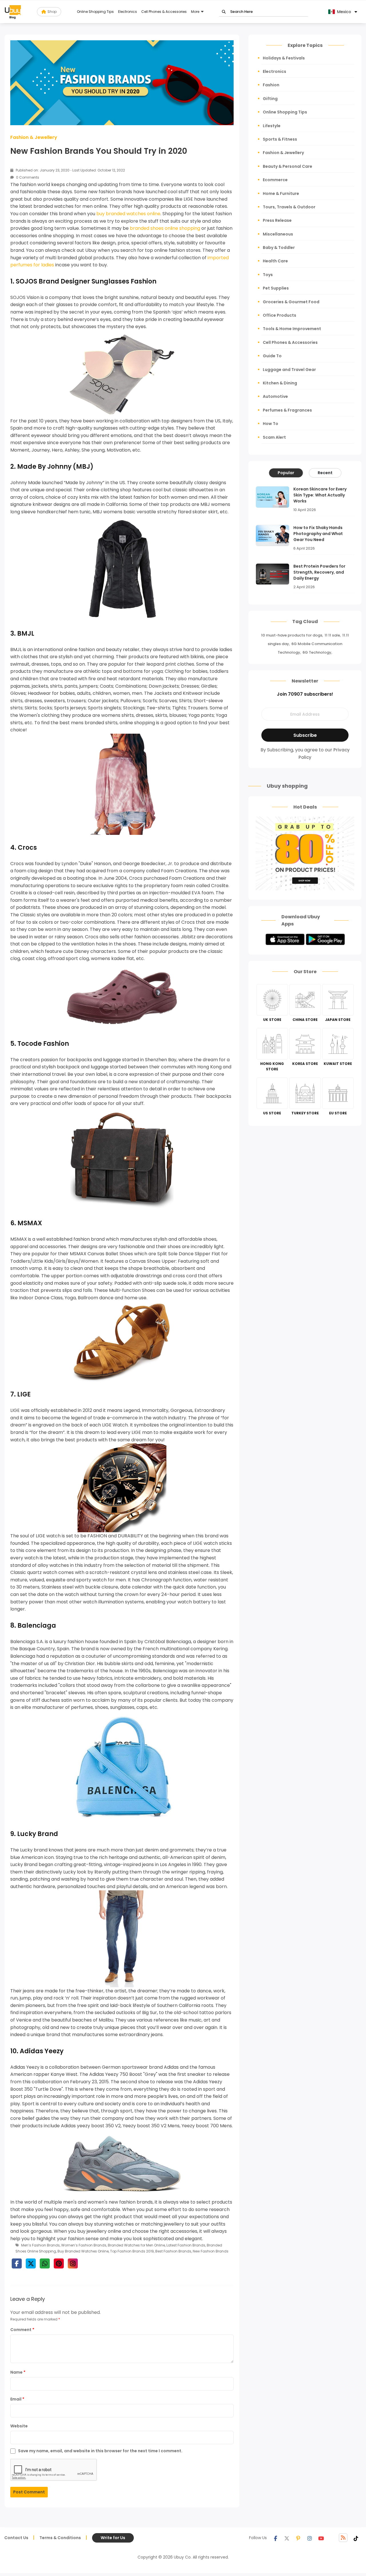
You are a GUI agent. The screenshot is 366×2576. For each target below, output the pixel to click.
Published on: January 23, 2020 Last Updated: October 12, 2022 (70, 170)
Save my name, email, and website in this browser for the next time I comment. (100, 2451)
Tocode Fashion (43, 1044)
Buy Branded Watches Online (83, 2251)
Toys (268, 275)
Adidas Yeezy (42, 2051)
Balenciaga (37, 1626)
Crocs (27, 848)
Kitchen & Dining (280, 383)
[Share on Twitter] (31, 2263)
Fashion (271, 85)
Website (19, 2426)
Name (18, 2372)
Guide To (272, 356)
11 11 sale (332, 635)
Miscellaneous (278, 234)
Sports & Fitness (280, 139)
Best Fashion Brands (173, 2251)
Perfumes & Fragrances (287, 410)
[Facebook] (275, 2538)
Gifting (270, 99)
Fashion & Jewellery (34, 137)
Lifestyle (272, 126)
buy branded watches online (128, 214)
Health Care (275, 261)
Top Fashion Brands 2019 (132, 2251)
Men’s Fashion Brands (40, 2245)
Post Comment (29, 2492)
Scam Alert (274, 437)
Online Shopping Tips (95, 12)
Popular (286, 473)
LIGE (24, 1394)
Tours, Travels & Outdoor (289, 207)
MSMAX (30, 1223)
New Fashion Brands (211, 2251)
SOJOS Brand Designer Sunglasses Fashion (86, 281)
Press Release (277, 220)
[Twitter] (287, 2538)
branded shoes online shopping (165, 228)
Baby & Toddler (279, 248)
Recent (325, 473)
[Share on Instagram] (73, 2263)
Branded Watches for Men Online (136, 2245)
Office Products (280, 315)
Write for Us (113, 2538)
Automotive (275, 396)
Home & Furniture (281, 193)
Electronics (128, 12)
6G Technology (317, 652)
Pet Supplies (276, 288)
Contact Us (16, 2538)
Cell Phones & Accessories (164, 12)
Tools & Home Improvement (292, 329)
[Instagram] (310, 2538)
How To (270, 424)
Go (224, 12)
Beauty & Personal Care (288, 166)
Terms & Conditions (60, 2538)
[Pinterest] (298, 2538)
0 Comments (27, 177)
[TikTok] (356, 2538)
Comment (22, 2330)
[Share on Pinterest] (59, 2263)
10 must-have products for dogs (292, 635)
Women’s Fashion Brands (84, 2245)
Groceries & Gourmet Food (291, 302)
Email (17, 2399)
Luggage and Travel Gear (289, 370)
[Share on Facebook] (17, 2263)
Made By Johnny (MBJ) (55, 467)
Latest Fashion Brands (186, 2245)
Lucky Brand (38, 1834)
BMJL (26, 633)
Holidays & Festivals (284, 58)
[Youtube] (321, 2538)
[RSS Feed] (343, 2538)
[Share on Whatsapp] (45, 2263)
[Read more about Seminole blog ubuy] (13, 12)
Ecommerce (275, 180)
